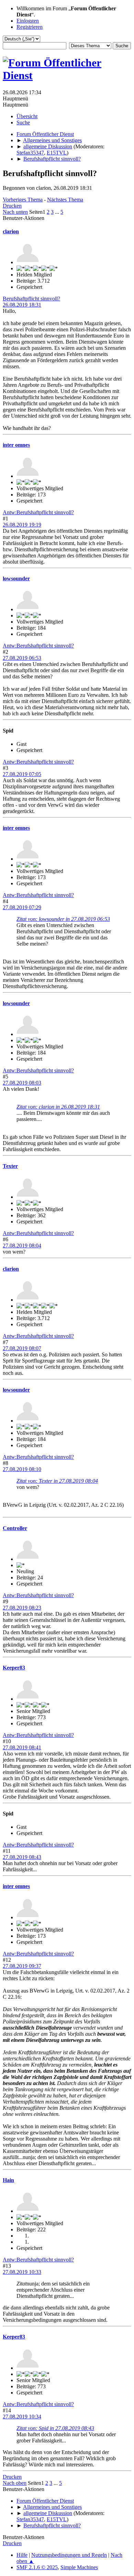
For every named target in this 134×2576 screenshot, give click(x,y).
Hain (8, 2180)
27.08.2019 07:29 (22, 907)
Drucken (12, 206)
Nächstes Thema (65, 200)
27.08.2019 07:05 (22, 774)
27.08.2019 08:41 (22, 1747)
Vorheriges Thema (23, 200)
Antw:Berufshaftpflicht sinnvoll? (38, 512)
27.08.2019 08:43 (22, 1857)
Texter (10, 1166)
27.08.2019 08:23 (22, 1608)
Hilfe (22, 2555)
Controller (15, 1528)
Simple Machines (79, 2567)
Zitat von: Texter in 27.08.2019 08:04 (57, 1481)
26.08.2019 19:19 (22, 525)
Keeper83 (14, 1668)
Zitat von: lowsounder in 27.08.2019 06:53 (63, 919)
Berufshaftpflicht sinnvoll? (31, 299)
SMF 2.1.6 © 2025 (37, 2567)
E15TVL (57, 153)
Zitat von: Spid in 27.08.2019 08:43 (55, 2428)
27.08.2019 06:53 (22, 658)
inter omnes (16, 445)
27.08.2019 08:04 (22, 1246)
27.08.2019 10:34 (22, 2417)
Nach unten (15, 212)
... (58, 212)
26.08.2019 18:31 (22, 305)
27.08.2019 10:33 (22, 2272)
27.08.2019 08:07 (22, 1348)
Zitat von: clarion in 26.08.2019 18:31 (58, 1107)
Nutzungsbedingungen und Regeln (69, 2555)
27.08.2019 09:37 (22, 1966)
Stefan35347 (30, 153)
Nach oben (15, 2483)
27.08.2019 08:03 (22, 1083)
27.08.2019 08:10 (22, 1469)
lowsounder (16, 578)
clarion (11, 231)
